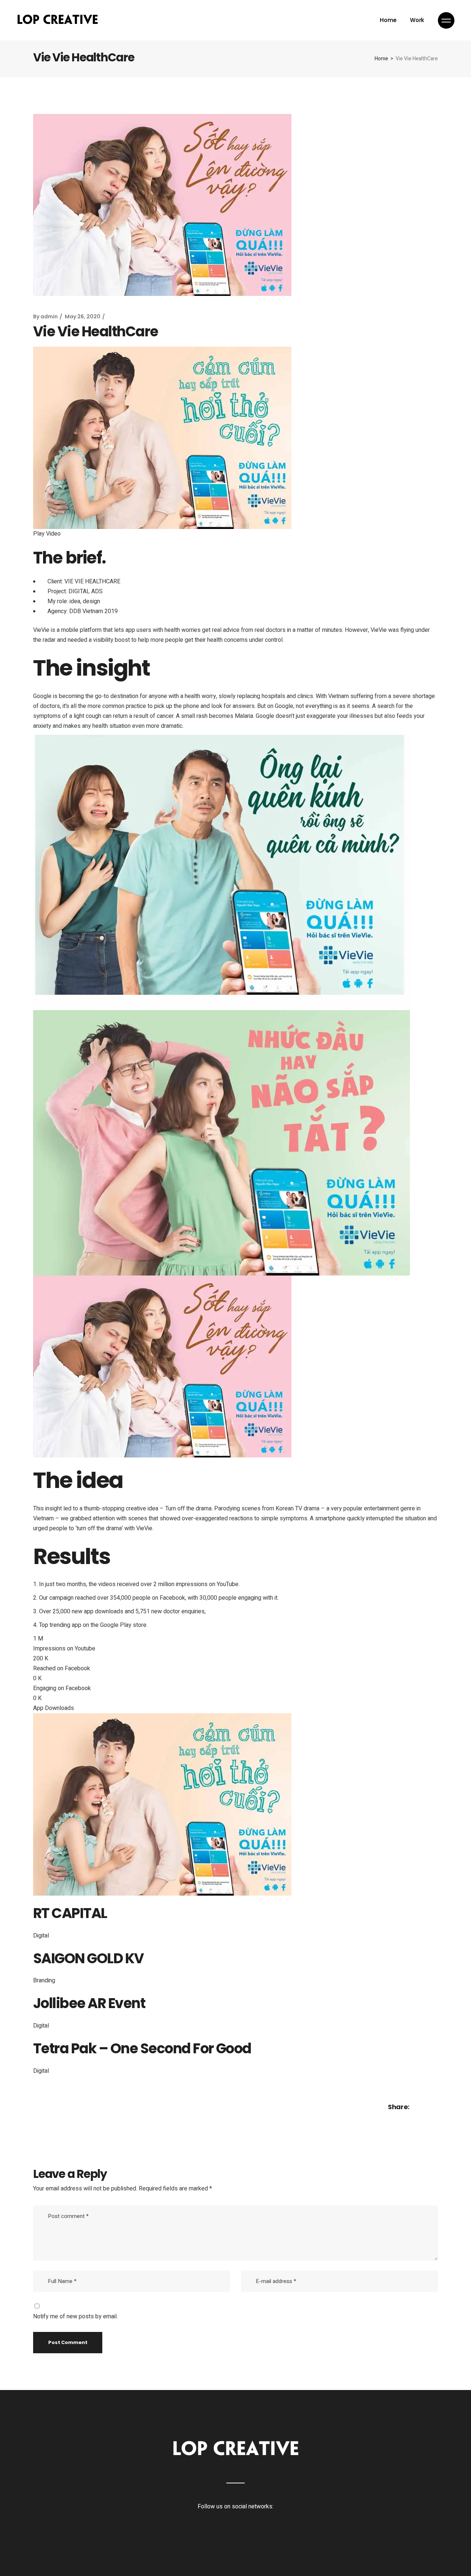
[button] (235, 534)
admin (49, 316)
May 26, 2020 (83, 316)
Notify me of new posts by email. (75, 2316)
